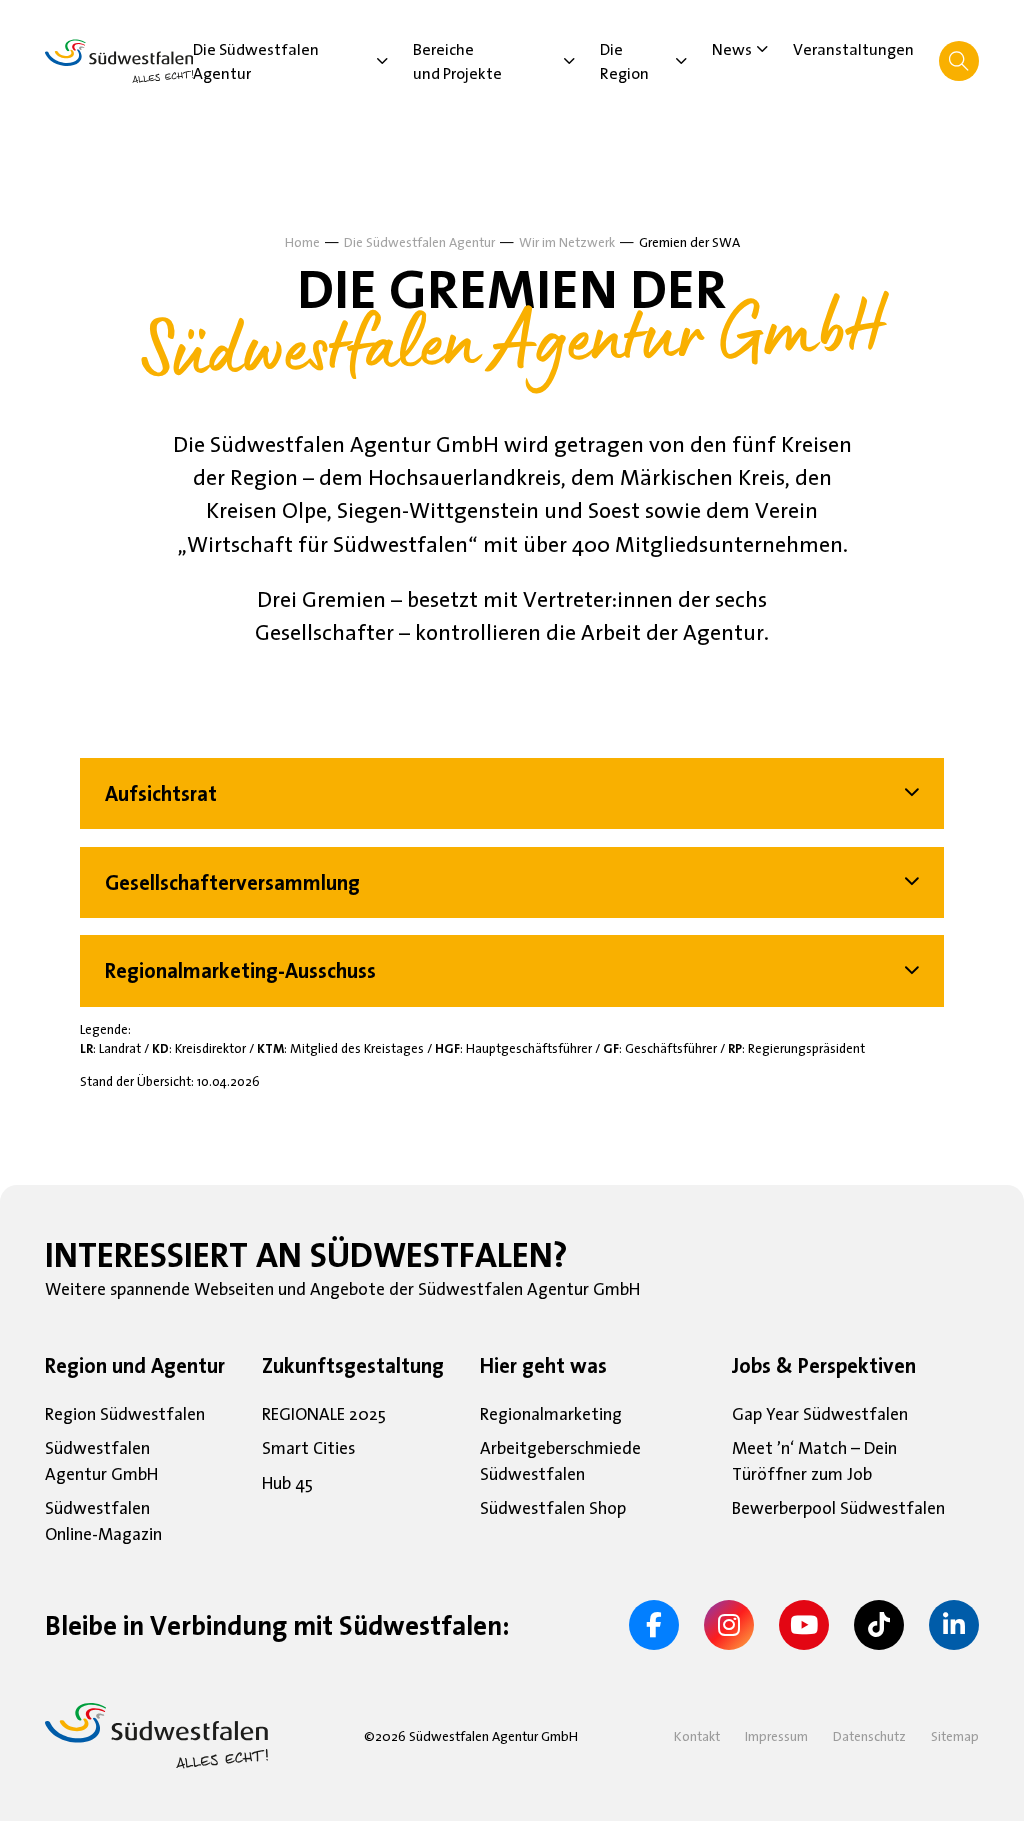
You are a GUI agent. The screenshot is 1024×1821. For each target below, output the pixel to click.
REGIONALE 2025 (324, 1415)
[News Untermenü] (762, 49)
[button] (512, 793)
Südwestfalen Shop (553, 1509)
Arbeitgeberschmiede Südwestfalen (560, 1462)
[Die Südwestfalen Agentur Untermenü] (382, 61)
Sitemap (955, 1736)
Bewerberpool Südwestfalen (838, 1509)
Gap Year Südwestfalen (820, 1415)
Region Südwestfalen (125, 1415)
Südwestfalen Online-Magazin (103, 1522)
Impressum (776, 1736)
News (732, 49)
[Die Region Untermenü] (681, 61)
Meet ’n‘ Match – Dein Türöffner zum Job (814, 1462)
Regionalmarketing (551, 1415)
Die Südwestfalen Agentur (256, 61)
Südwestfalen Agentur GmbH (101, 1462)
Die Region (624, 61)
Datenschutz (869, 1736)
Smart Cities (308, 1449)
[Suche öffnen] (959, 61)
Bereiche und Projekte (457, 61)
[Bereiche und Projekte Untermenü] (569, 61)
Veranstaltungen (853, 49)
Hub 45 (287, 1484)
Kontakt (697, 1736)
